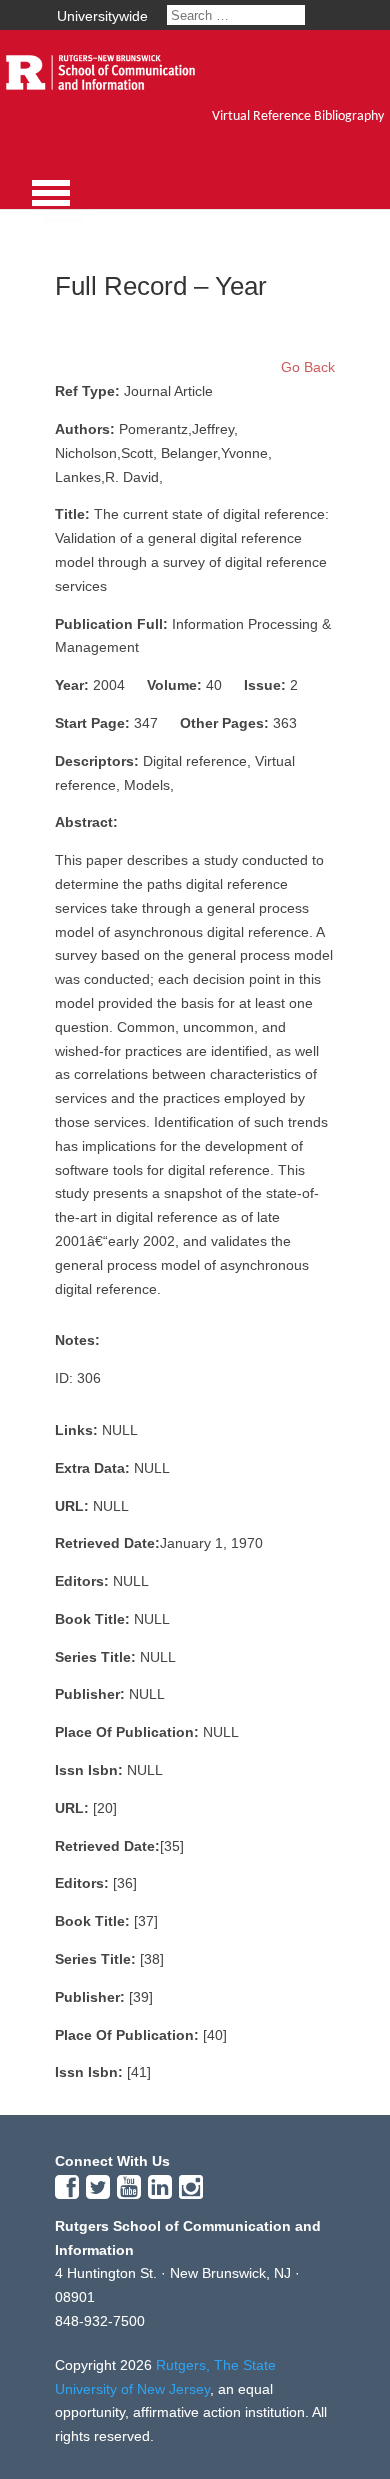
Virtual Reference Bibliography (298, 116)
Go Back (308, 367)
